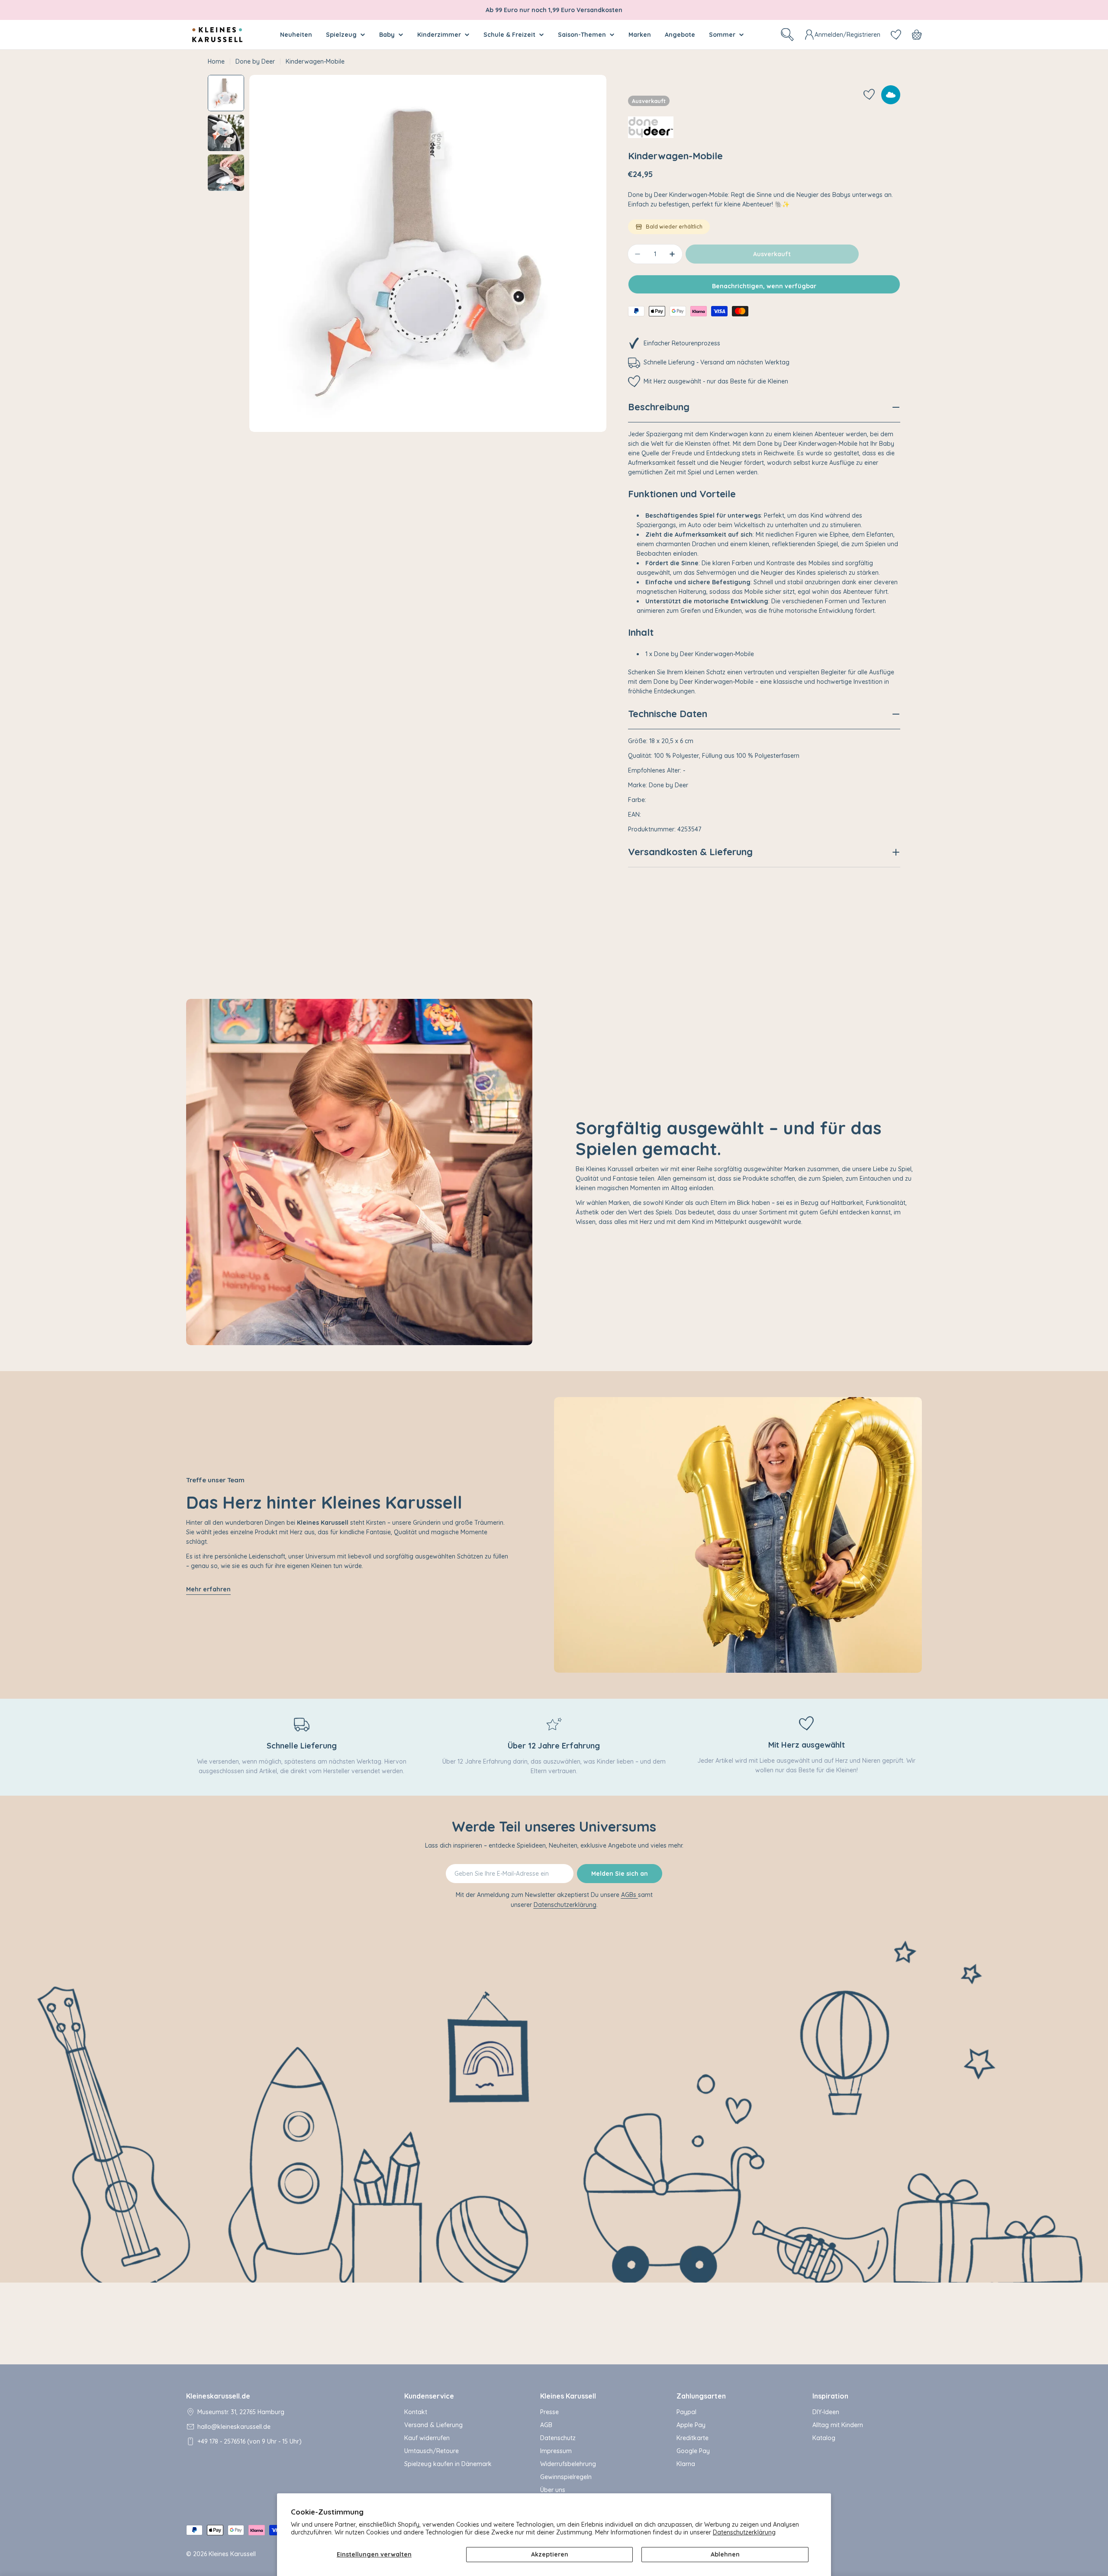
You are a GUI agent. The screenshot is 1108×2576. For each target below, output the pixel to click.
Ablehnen (725, 2554)
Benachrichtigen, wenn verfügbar (764, 286)
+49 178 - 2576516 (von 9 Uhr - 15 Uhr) (250, 2441)
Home (216, 61)
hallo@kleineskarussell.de (234, 2427)
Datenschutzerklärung (744, 2532)
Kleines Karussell (232, 2554)
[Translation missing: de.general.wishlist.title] (896, 35)
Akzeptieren (550, 2554)
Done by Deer (255, 61)
